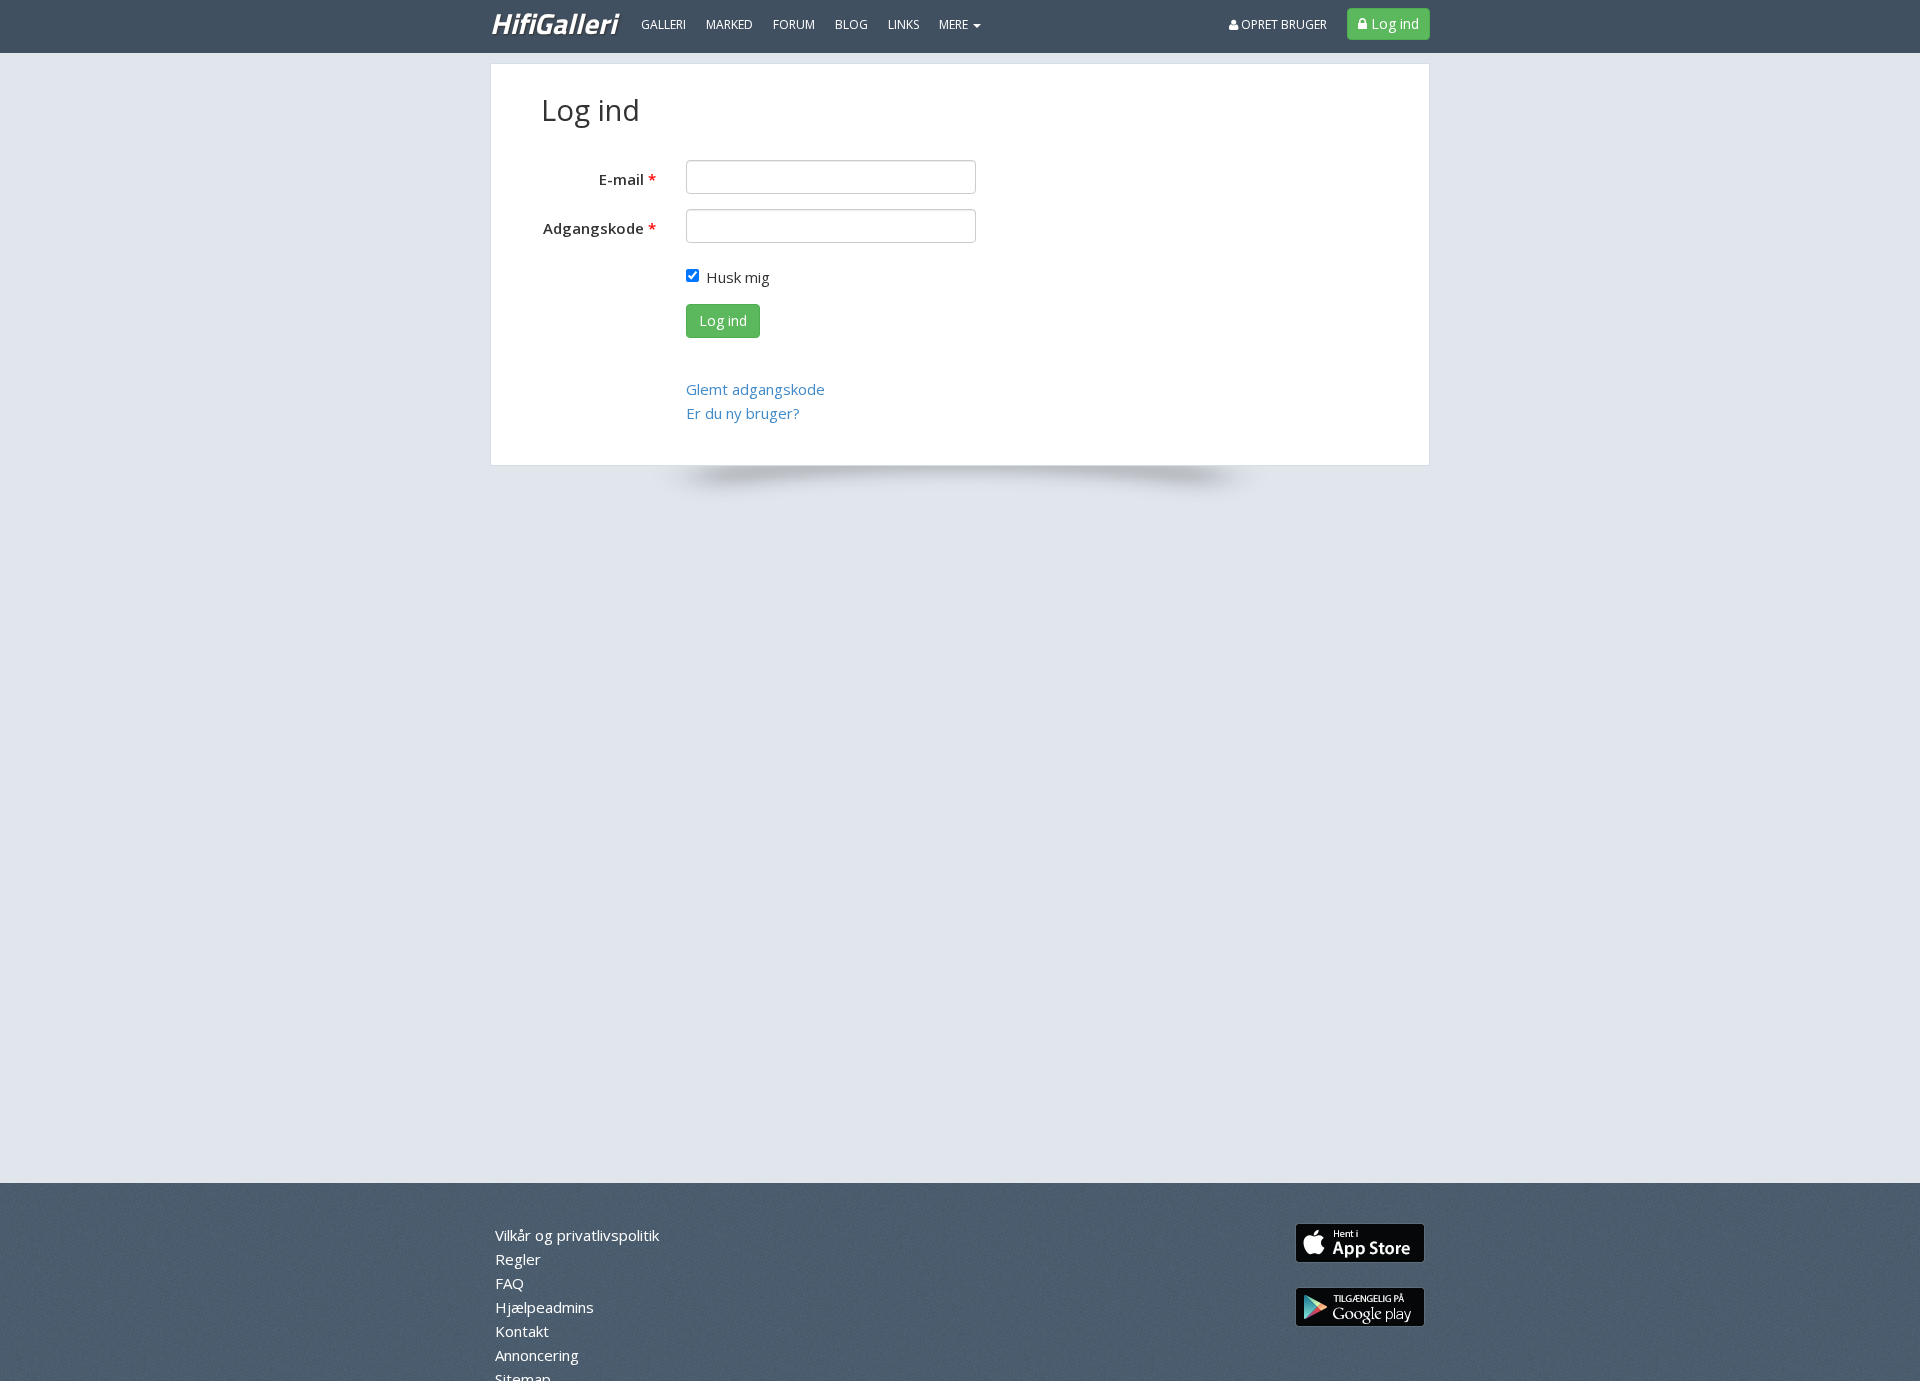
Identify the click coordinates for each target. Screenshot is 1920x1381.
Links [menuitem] (903, 24)
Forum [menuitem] (794, 24)
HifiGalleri (553, 23)
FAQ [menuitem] (509, 1283)
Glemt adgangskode (755, 389)
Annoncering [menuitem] (537, 1355)
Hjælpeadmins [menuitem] (544, 1307)
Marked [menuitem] (729, 24)
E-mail (621, 179)
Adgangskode (593, 228)
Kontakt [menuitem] (522, 1331)
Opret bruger (1282, 24)
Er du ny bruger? (743, 413)
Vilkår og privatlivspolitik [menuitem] (577, 1235)
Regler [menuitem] (518, 1259)
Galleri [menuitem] (663, 24)
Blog (851, 24)
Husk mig (738, 277)
